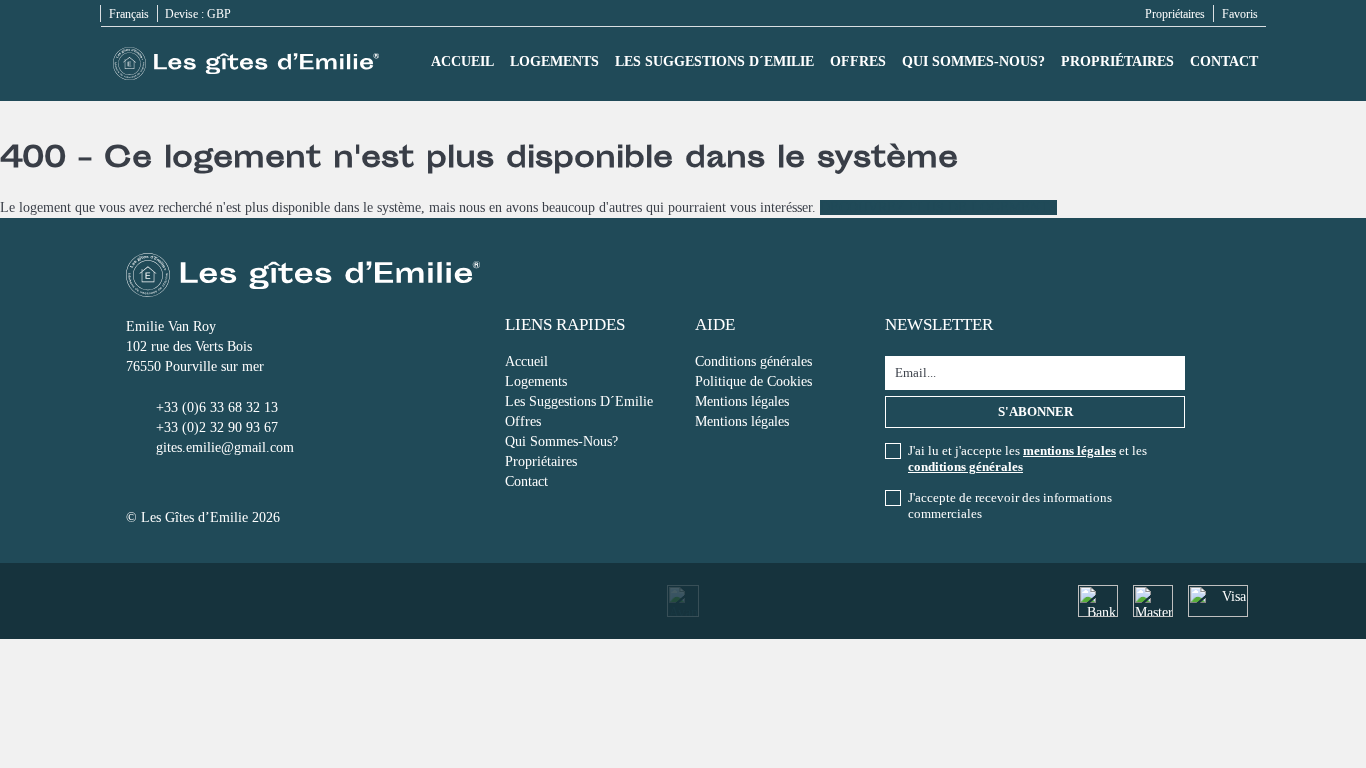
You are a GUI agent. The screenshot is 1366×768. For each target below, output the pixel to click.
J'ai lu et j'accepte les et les (1027, 458)
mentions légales (1069, 450)
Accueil (462, 61)
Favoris (1240, 14)
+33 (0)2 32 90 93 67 (217, 427)
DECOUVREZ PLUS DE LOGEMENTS (938, 207)
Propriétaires (1175, 14)
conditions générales (965, 466)
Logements (554, 61)
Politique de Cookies (753, 381)
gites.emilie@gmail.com (225, 447)
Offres (858, 61)
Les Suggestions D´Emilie (714, 61)
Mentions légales (742, 401)
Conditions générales (753, 361)
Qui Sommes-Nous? (973, 61)
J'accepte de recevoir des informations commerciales (1010, 505)
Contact (1224, 61)
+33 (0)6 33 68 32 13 (217, 407)
